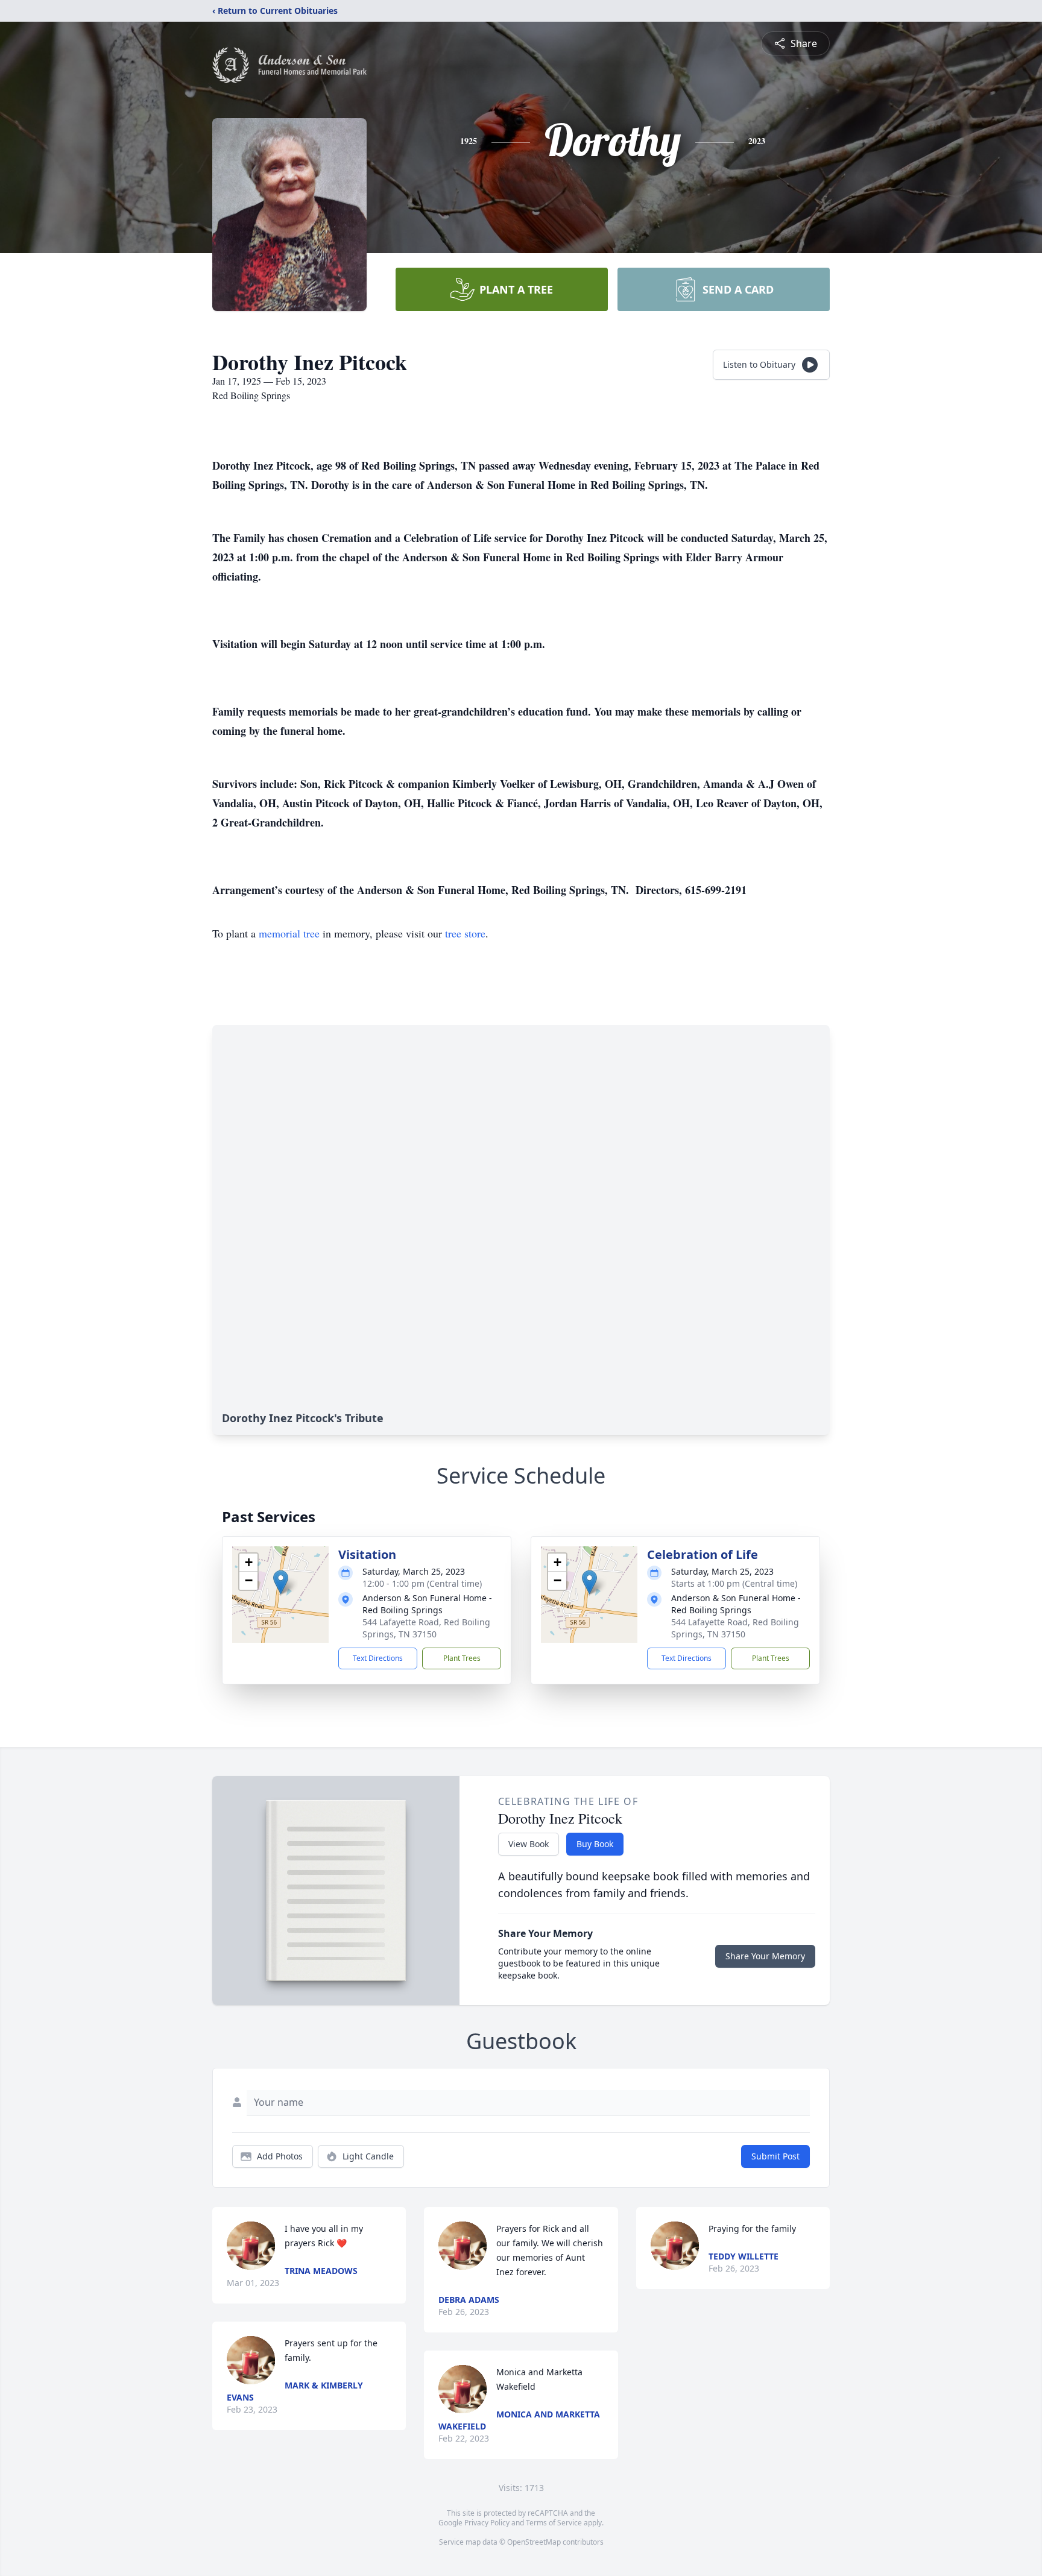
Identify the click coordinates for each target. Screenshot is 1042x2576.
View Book (529, 1844)
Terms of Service (554, 2523)
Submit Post (775, 2156)
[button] (281, 1582)
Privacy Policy (487, 2523)
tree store (465, 933)
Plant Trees (462, 1658)
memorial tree (289, 933)
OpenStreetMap (534, 2542)
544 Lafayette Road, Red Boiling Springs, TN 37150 (426, 1628)
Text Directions (378, 1658)
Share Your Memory (765, 1956)
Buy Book (595, 1844)
